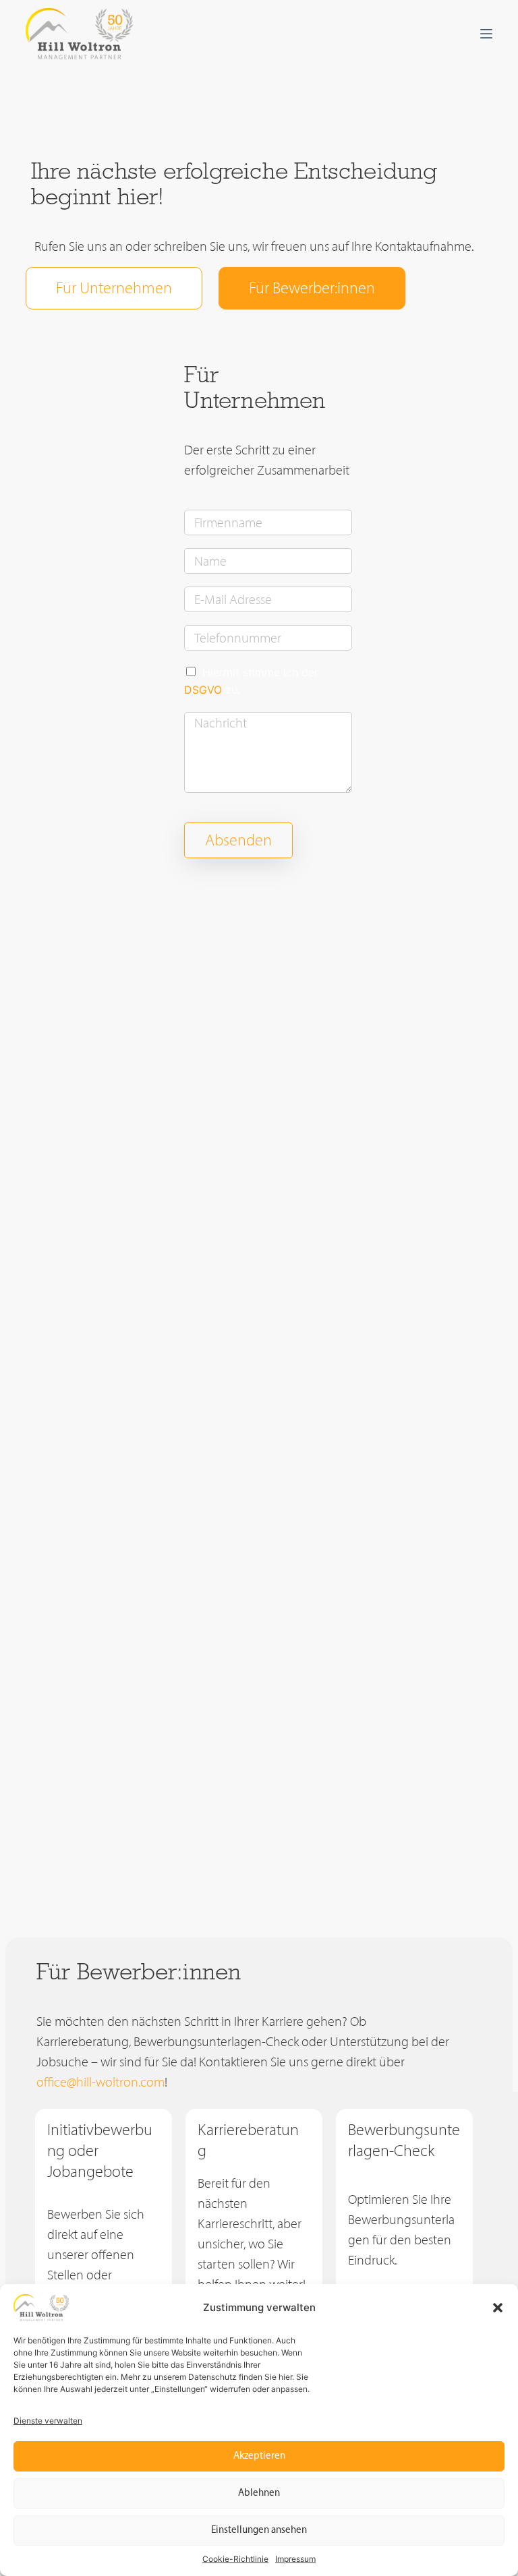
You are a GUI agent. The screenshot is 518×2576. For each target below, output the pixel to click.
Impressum (295, 2559)
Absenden (238, 840)
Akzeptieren (259, 2456)
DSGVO (203, 690)
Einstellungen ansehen (259, 2530)
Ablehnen (259, 2493)
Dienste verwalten (48, 2421)
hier (285, 2377)
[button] (498, 2308)
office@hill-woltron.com (100, 2082)
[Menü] (486, 34)
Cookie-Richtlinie (235, 2559)
